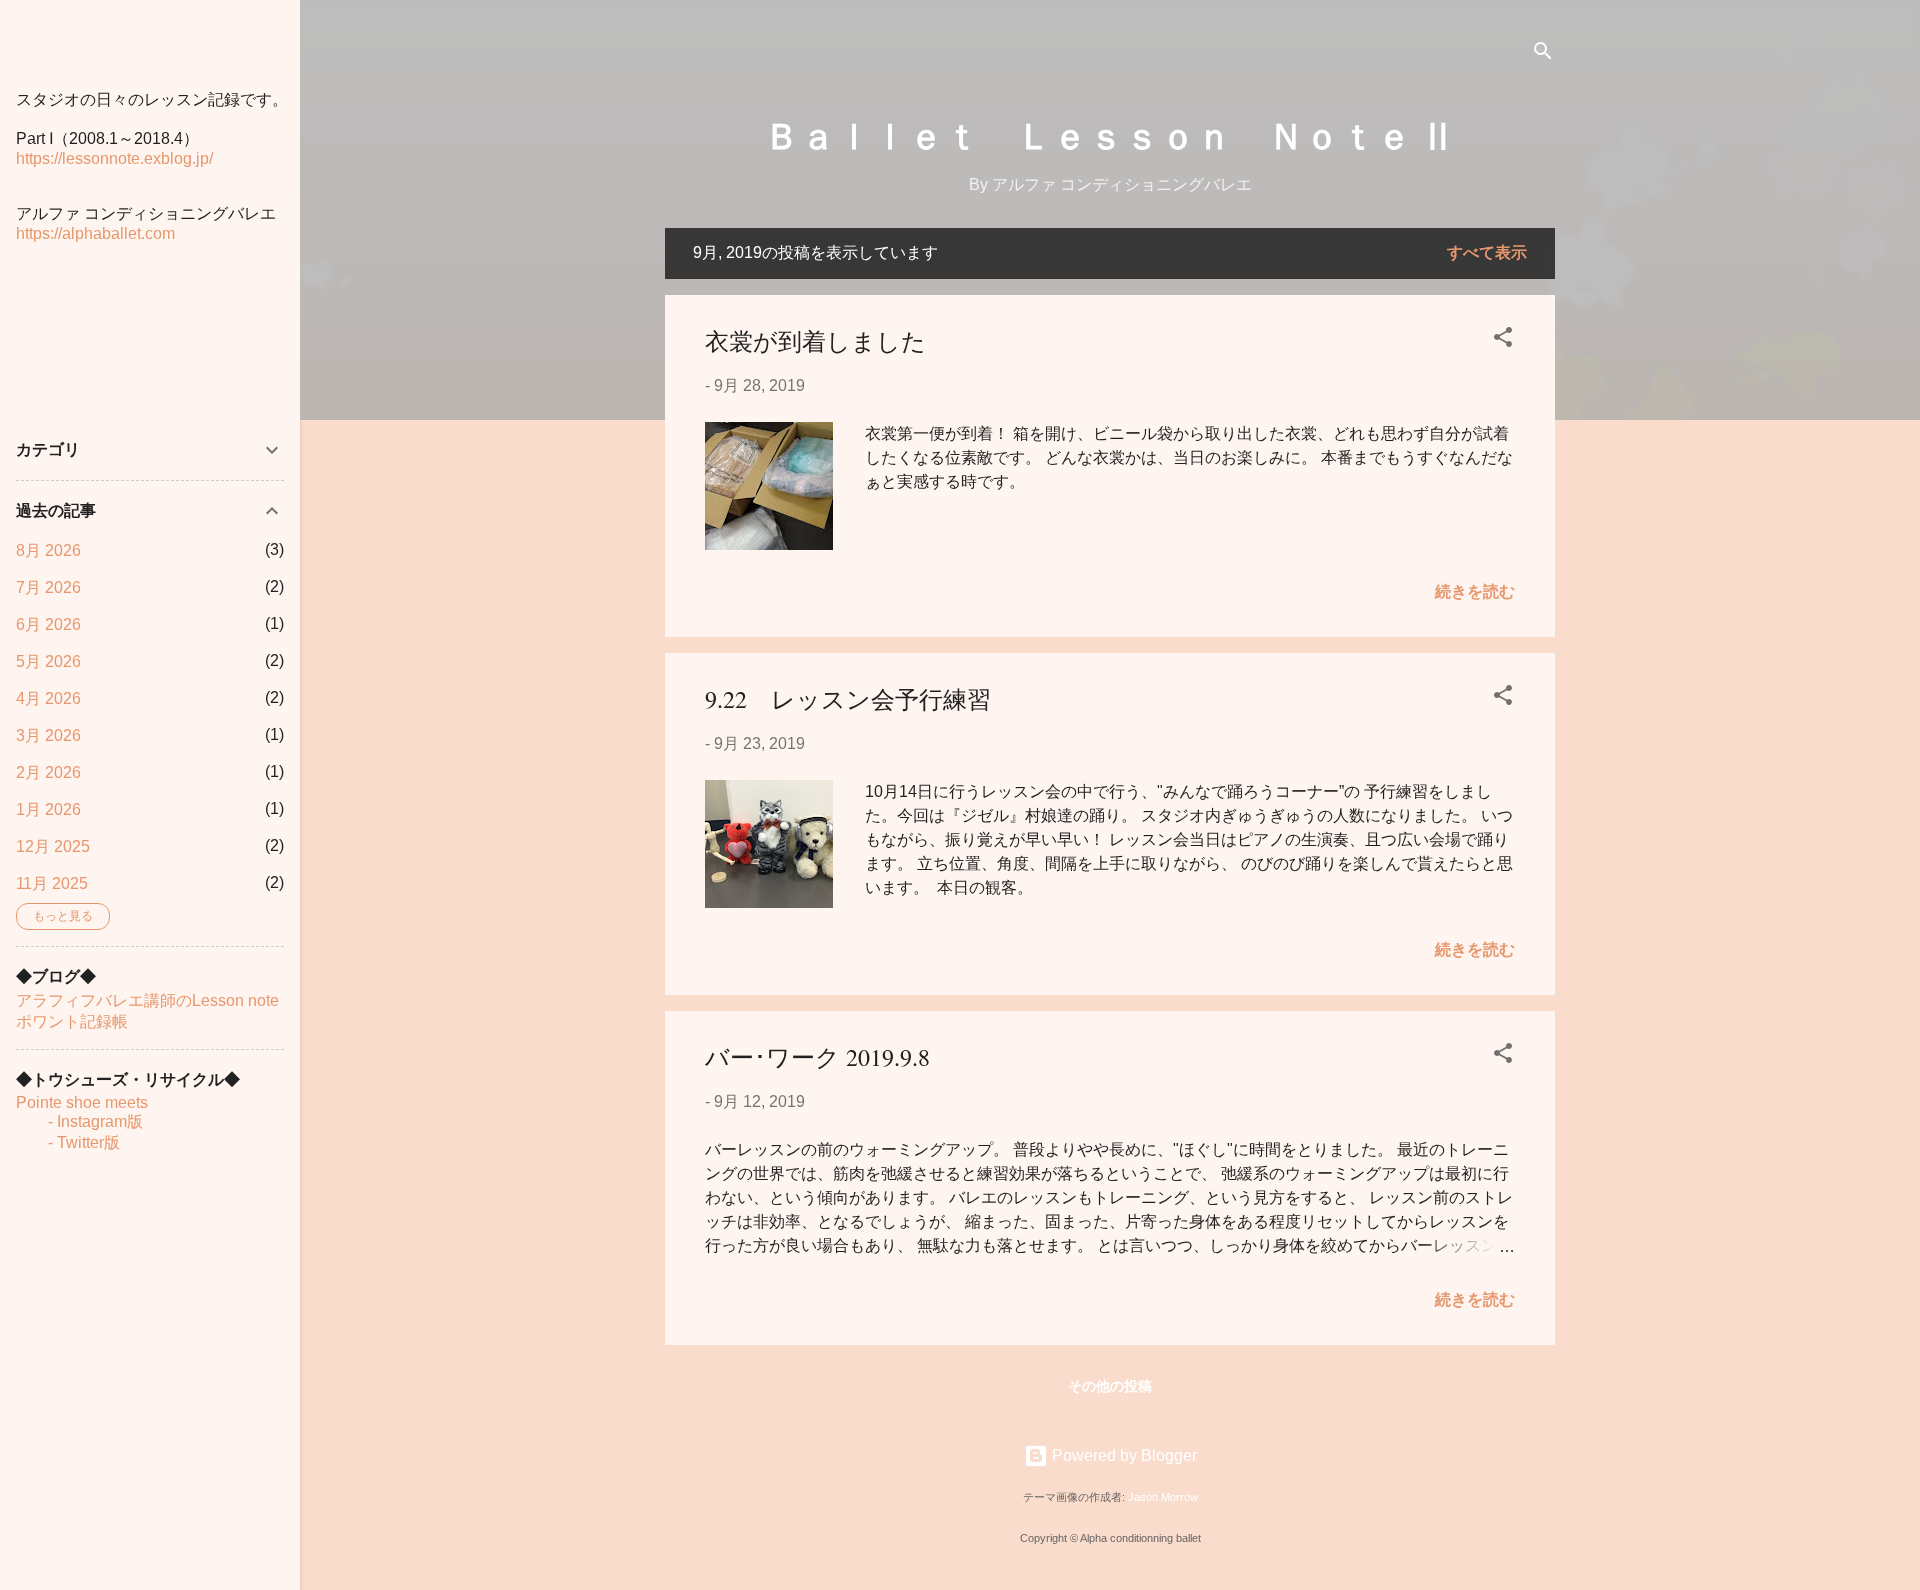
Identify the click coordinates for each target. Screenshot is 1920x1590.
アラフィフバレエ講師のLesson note (147, 1000)
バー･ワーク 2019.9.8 (817, 1057)
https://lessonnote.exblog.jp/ (114, 158)
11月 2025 (52, 883)
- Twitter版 (68, 1142)
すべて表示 (1487, 252)
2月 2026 (48, 772)
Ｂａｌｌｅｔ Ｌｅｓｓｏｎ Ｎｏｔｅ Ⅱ (1110, 134)
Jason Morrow (1163, 1497)
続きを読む (1475, 591)
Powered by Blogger (1122, 1455)
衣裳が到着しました (815, 341)
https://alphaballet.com (95, 233)
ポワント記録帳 (72, 1021)
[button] (1503, 340)
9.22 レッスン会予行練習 (848, 699)
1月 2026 (48, 809)
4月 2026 (48, 698)
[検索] (1543, 54)
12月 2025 (53, 846)
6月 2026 (48, 624)
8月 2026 (48, 550)
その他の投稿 (1110, 1386)
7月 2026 (48, 587)
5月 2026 (48, 661)
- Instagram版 (79, 1121)
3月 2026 (48, 735)
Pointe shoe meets (82, 1102)
